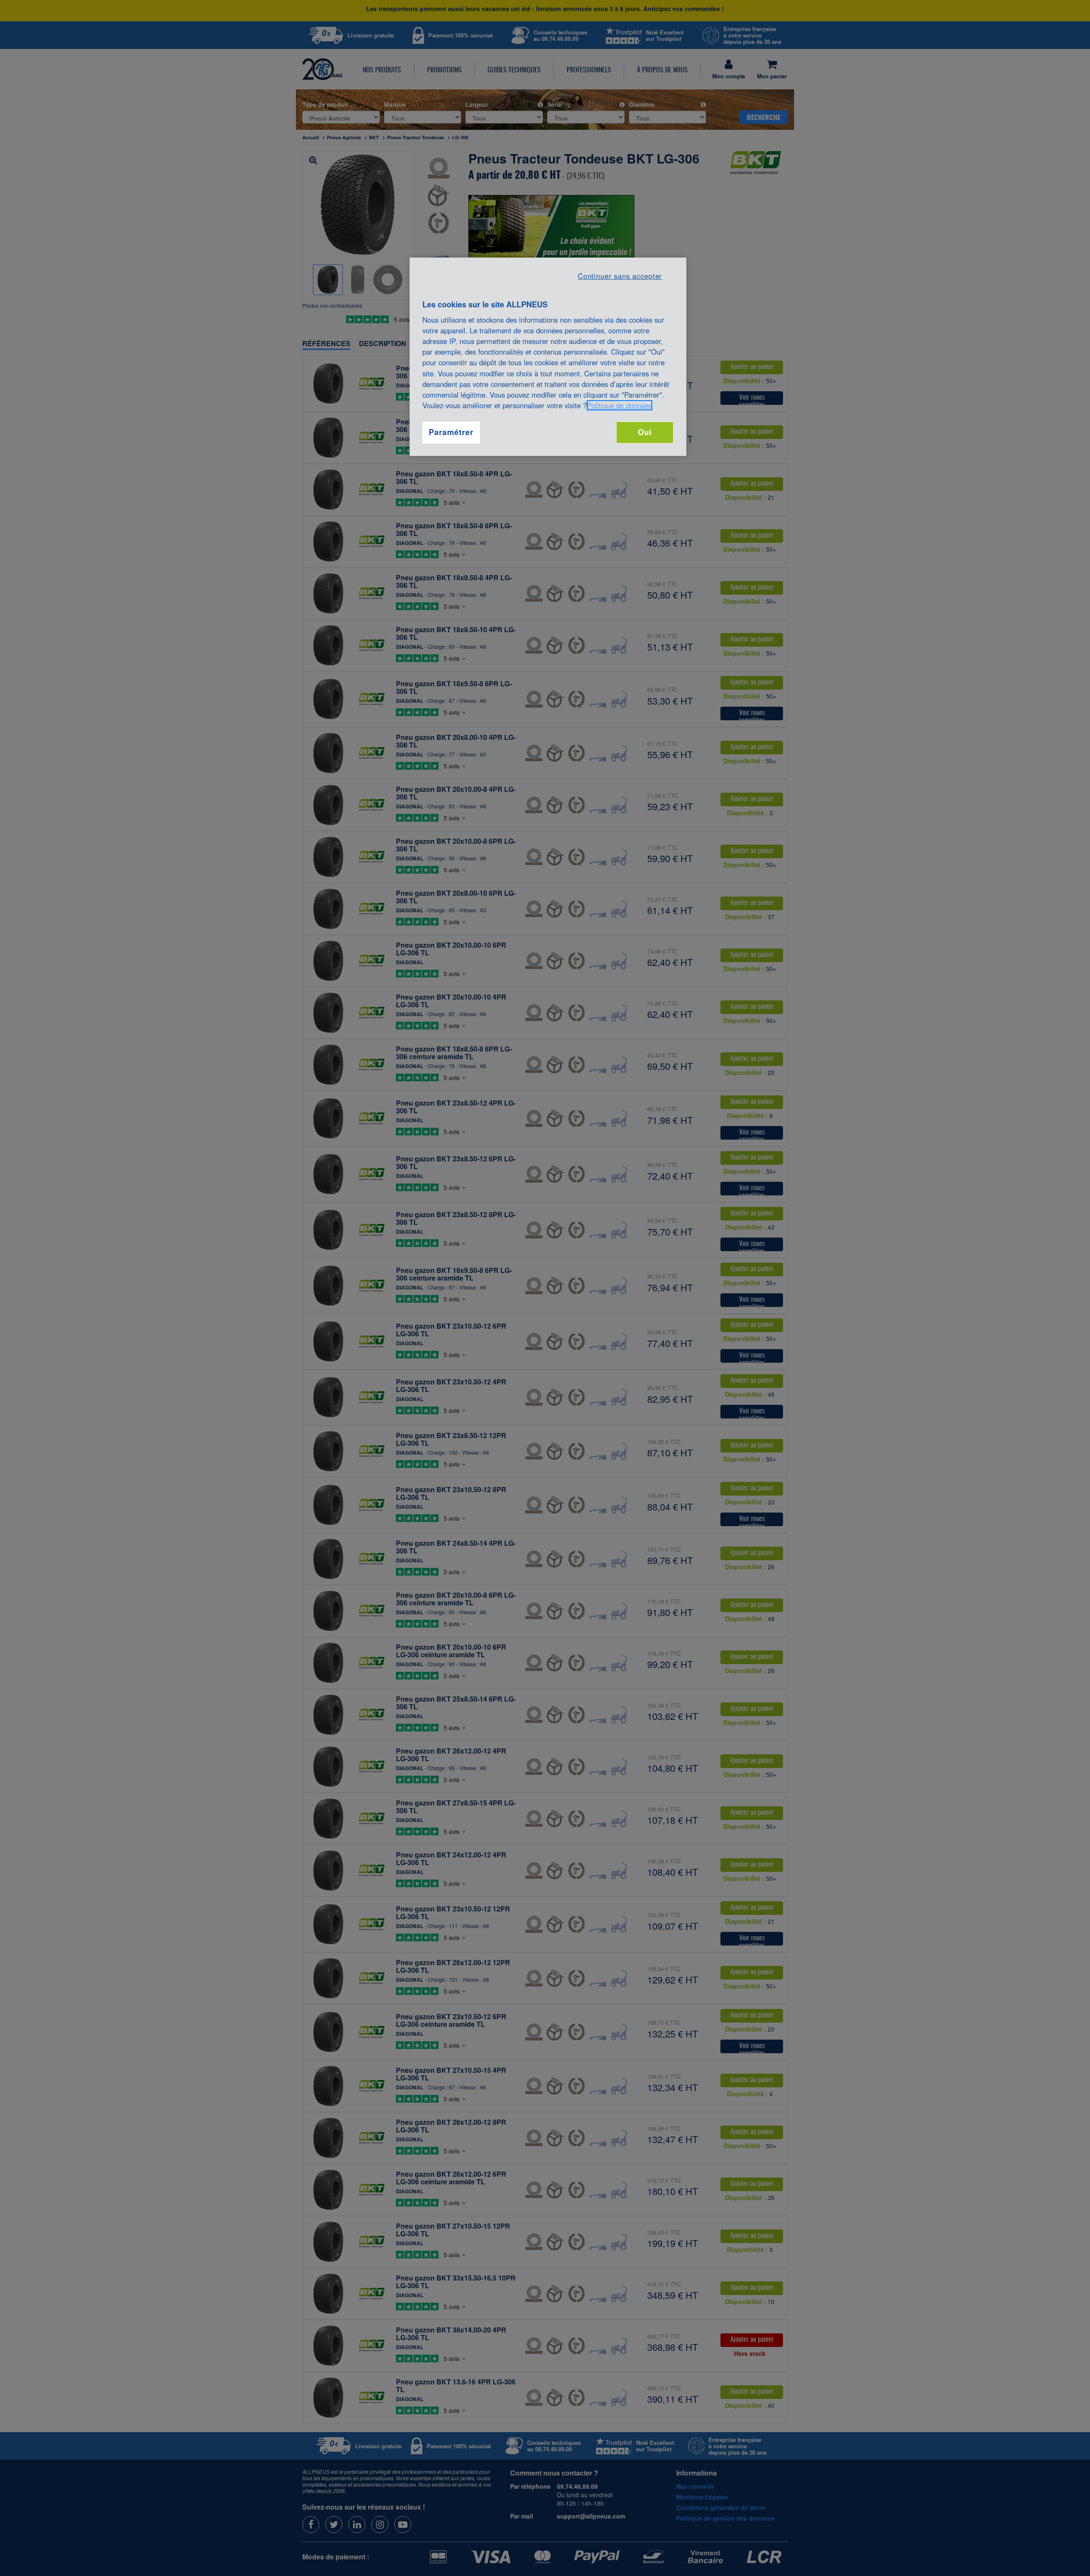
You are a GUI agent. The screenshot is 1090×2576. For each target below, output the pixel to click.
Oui (645, 432)
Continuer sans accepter (620, 276)
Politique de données (620, 405)
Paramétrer (451, 432)
